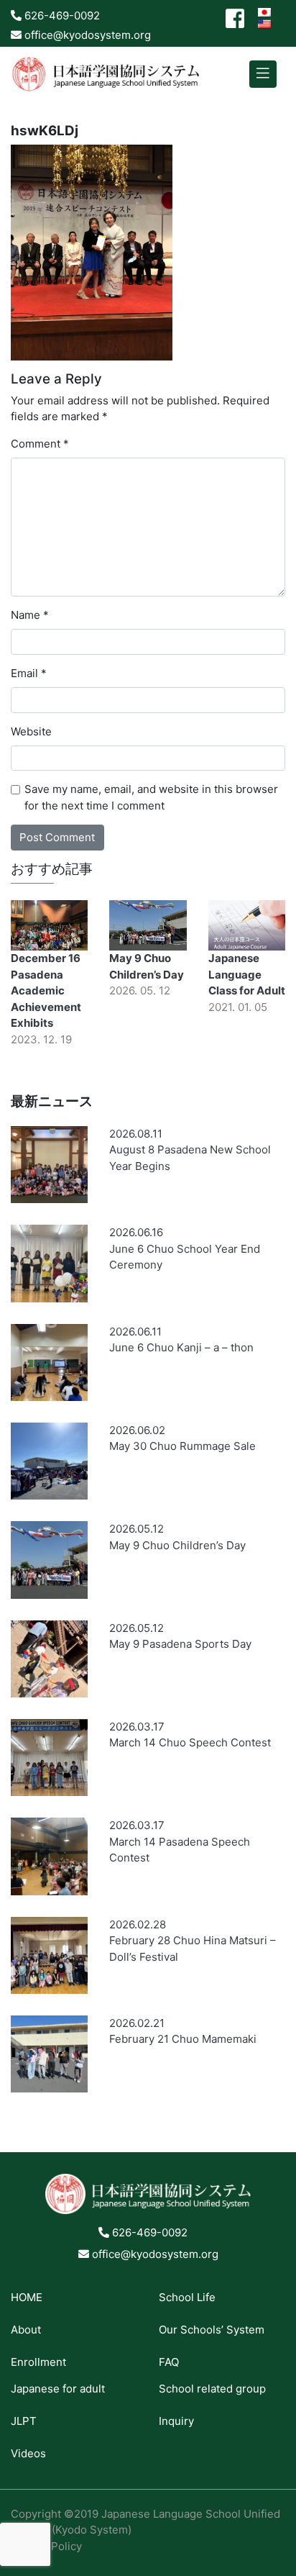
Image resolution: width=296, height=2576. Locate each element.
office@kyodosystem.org (86, 35)
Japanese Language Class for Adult (247, 974)
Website (31, 731)
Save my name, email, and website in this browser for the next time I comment (151, 797)
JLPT (24, 2421)
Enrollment (38, 2362)
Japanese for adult (58, 2389)
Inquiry (176, 2421)
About (26, 2330)
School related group (212, 2389)
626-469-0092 (61, 15)
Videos (28, 2453)
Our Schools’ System (212, 2330)
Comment (40, 444)
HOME (27, 2297)
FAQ (169, 2362)
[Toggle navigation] (263, 74)
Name (30, 615)
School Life (187, 2297)
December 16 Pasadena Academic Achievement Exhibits (46, 990)
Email (29, 673)
